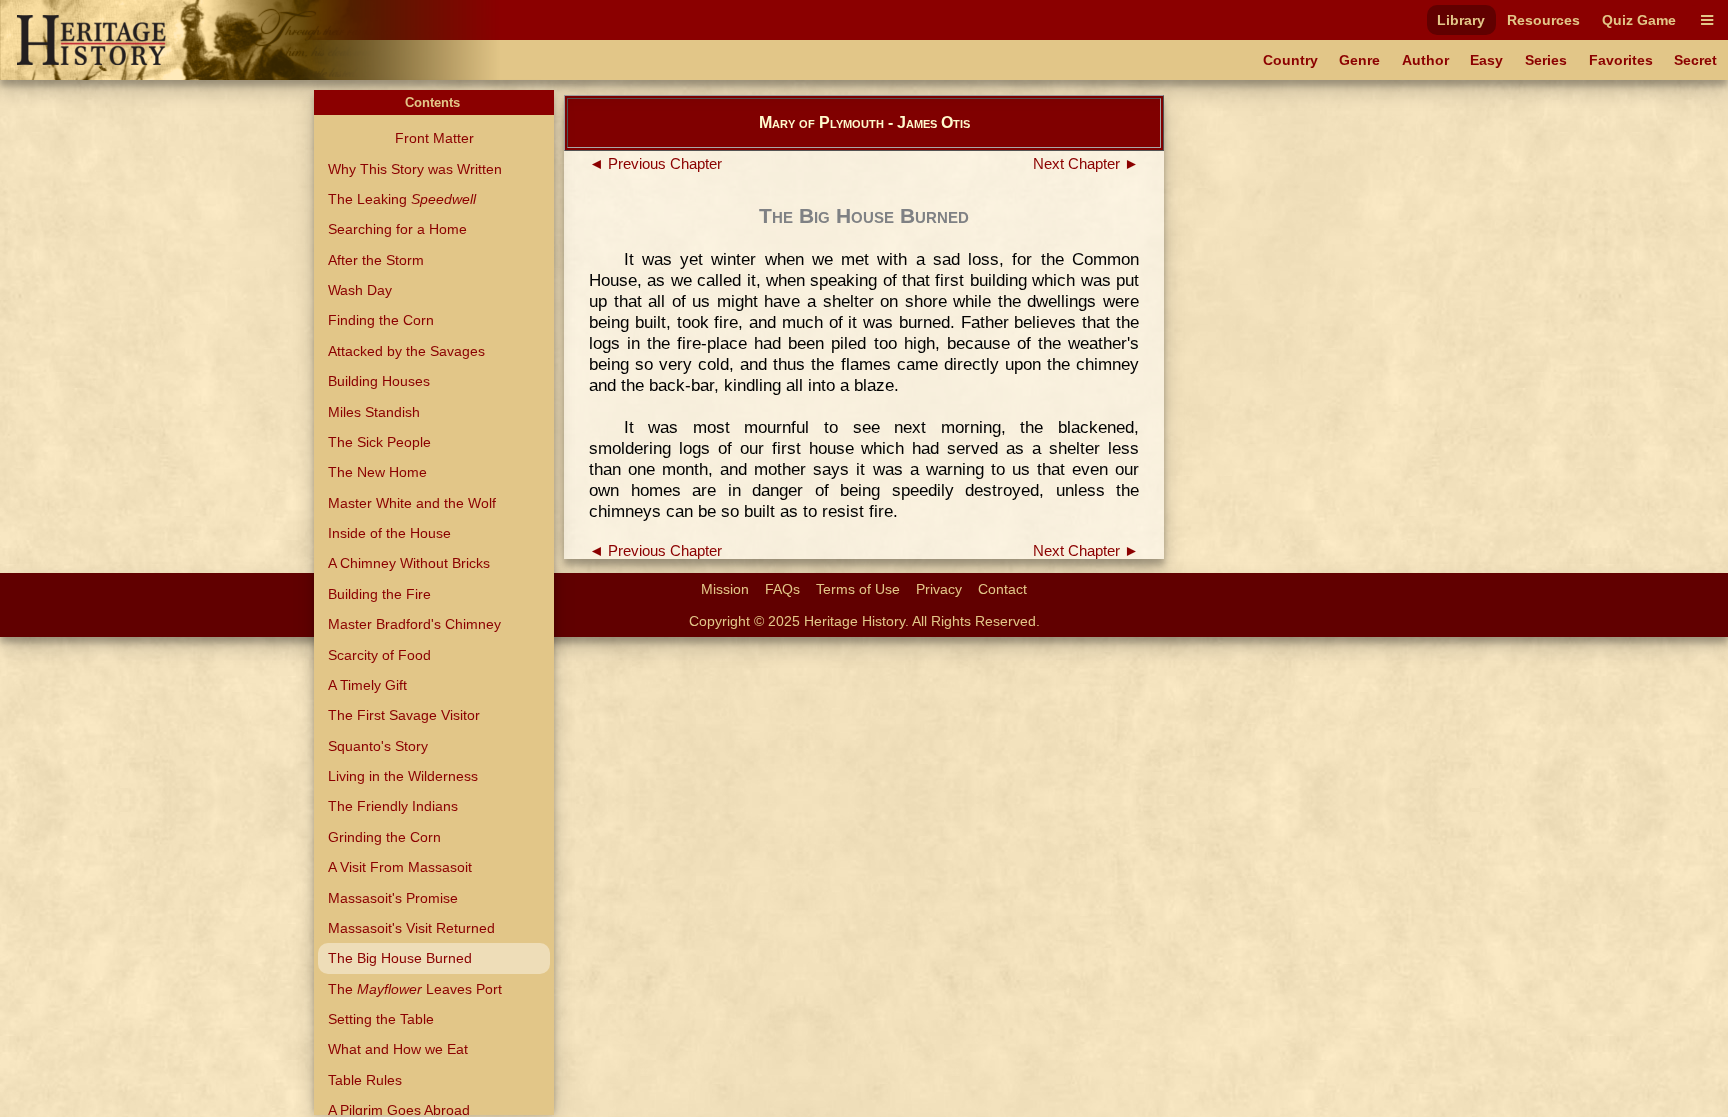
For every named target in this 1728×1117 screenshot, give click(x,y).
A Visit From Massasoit (400, 867)
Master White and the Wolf (412, 503)
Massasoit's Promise (393, 898)
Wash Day (360, 290)
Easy (1486, 60)
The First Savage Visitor (404, 715)
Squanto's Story (378, 746)
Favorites (1621, 60)
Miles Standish (374, 412)
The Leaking (402, 199)
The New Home (377, 472)
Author (1425, 60)
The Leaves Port (415, 989)
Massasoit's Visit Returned (411, 928)
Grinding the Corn (384, 837)
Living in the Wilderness (403, 776)
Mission (725, 589)
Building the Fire (379, 594)
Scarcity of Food (379, 655)
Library (1461, 20)
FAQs (782, 589)
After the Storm (376, 260)
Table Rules (365, 1080)
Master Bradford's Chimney (414, 624)
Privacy (939, 589)
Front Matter (434, 138)
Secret (1695, 60)
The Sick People (379, 442)
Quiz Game (1639, 20)
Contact (1002, 589)
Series (1546, 60)
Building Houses (379, 381)
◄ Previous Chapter (655, 164)
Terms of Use (858, 589)
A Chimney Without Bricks (409, 563)
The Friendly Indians (393, 806)
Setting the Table (381, 1019)
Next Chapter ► (1086, 164)
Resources (1543, 20)
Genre (1359, 60)
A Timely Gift (367, 685)
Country (1290, 60)
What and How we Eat (398, 1049)
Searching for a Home (397, 229)
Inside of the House (389, 533)
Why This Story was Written (415, 169)
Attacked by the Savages (406, 351)
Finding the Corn (381, 320)
